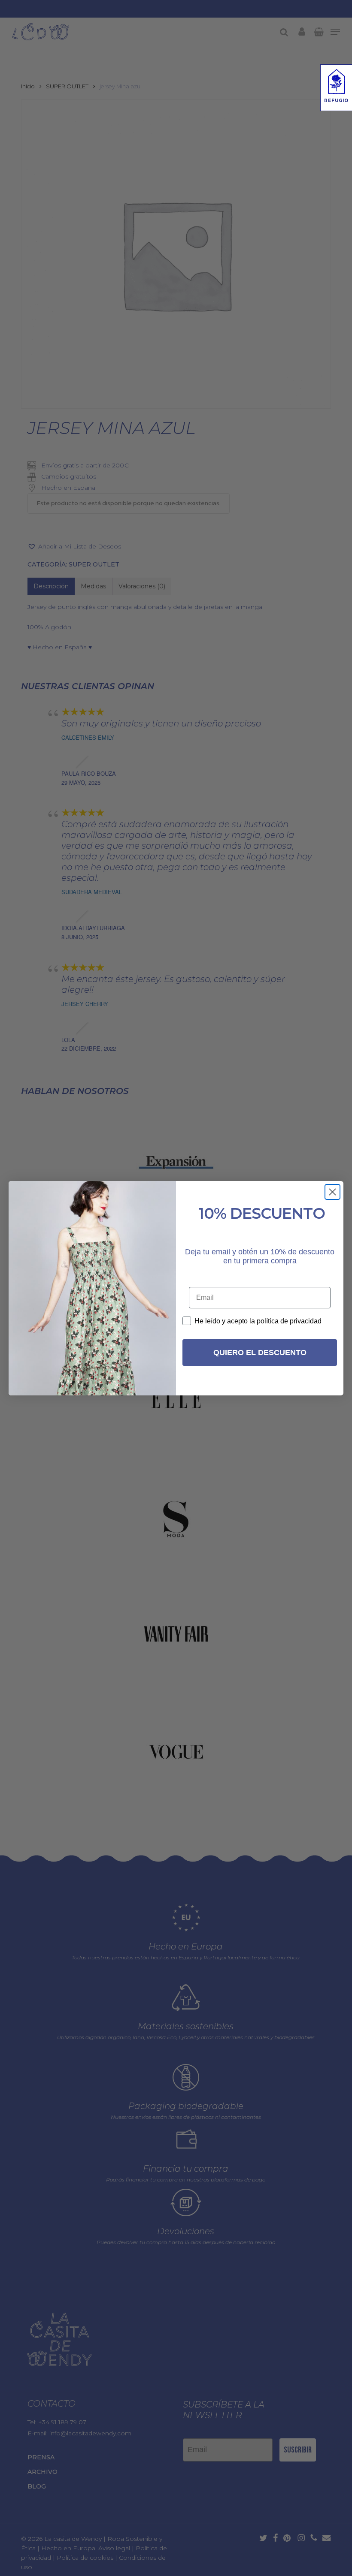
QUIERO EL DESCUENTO (260, 1353)
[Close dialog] (332, 1192)
